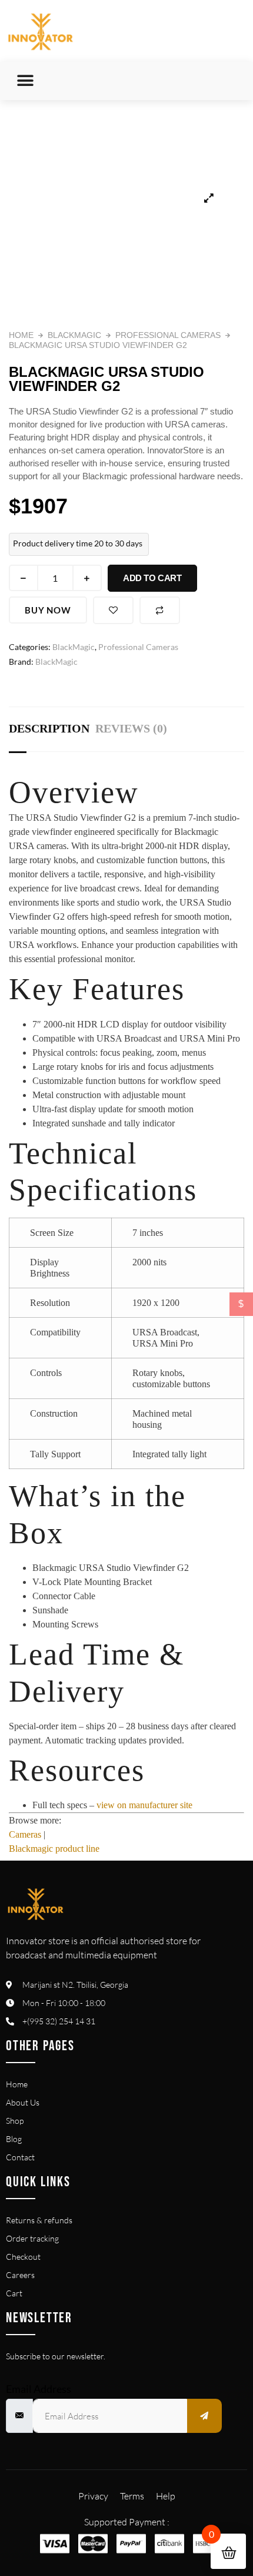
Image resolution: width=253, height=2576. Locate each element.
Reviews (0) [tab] (131, 728)
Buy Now (48, 610)
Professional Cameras (168, 335)
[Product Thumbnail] (209, 198)
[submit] (205, 2416)
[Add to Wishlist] (114, 610)
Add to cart (152, 578)
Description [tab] (49, 728)
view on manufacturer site (144, 1805)
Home (21, 335)
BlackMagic (74, 335)
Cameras (25, 1834)
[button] (25, 81)
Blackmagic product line (54, 1849)
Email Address (39, 2389)
